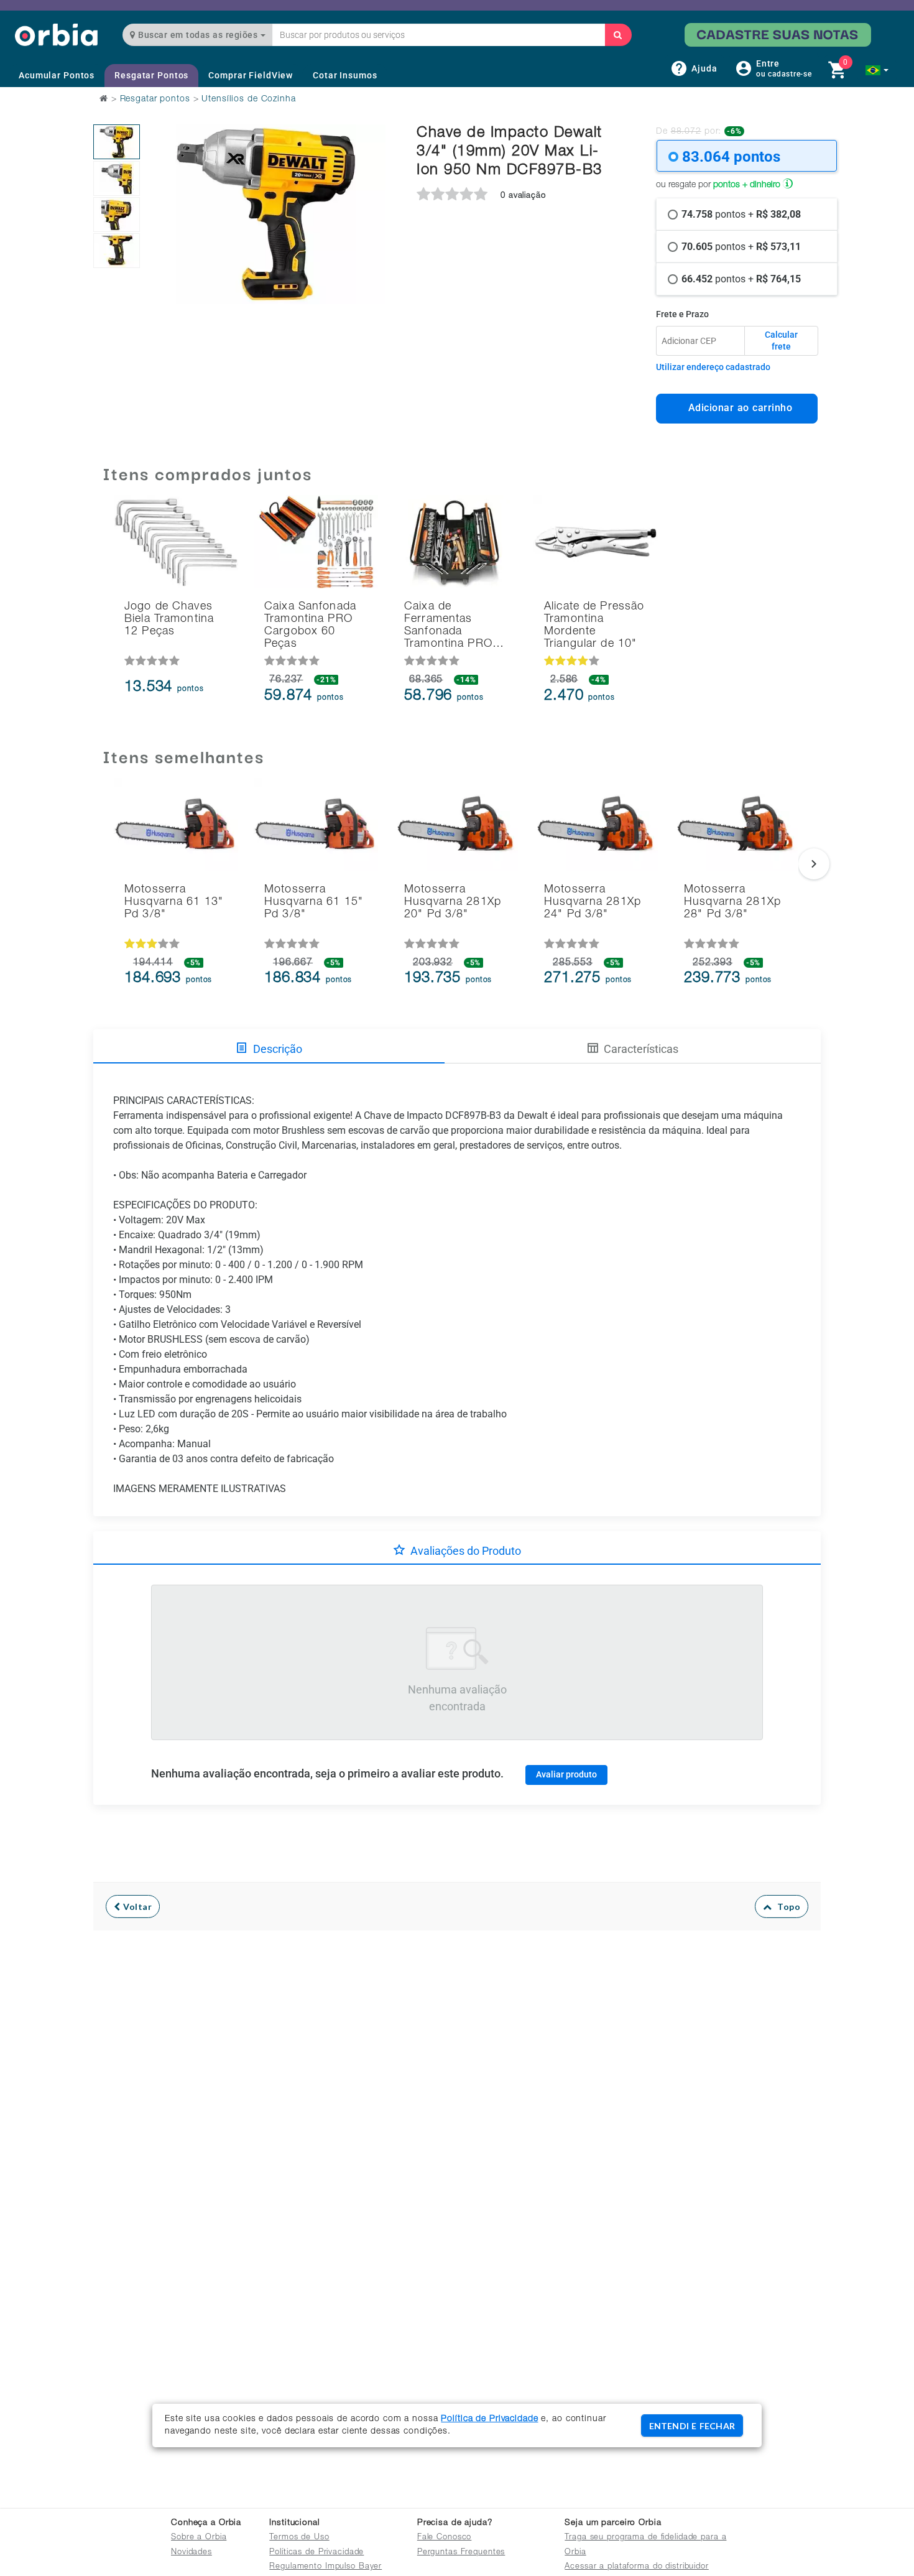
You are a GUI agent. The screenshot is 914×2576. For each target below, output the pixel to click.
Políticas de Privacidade (316, 2553)
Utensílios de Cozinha (248, 100)
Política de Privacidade (489, 2419)
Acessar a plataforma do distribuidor (637, 2567)
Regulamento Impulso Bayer (325, 2567)
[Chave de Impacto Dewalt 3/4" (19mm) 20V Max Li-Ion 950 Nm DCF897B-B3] (117, 142)
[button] (877, 70)
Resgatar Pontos (151, 75)
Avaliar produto (566, 1774)
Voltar (136, 1907)
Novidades (192, 2553)
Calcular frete (781, 341)
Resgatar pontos (155, 100)
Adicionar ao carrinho (737, 408)
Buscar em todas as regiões (198, 35)
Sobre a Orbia (199, 2538)
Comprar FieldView (251, 75)
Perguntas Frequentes (461, 2553)
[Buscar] (618, 35)
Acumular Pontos (57, 75)
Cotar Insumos (345, 75)
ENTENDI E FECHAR (692, 2426)
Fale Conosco (445, 2538)
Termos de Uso (299, 2538)
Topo (786, 1907)
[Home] (56, 35)
